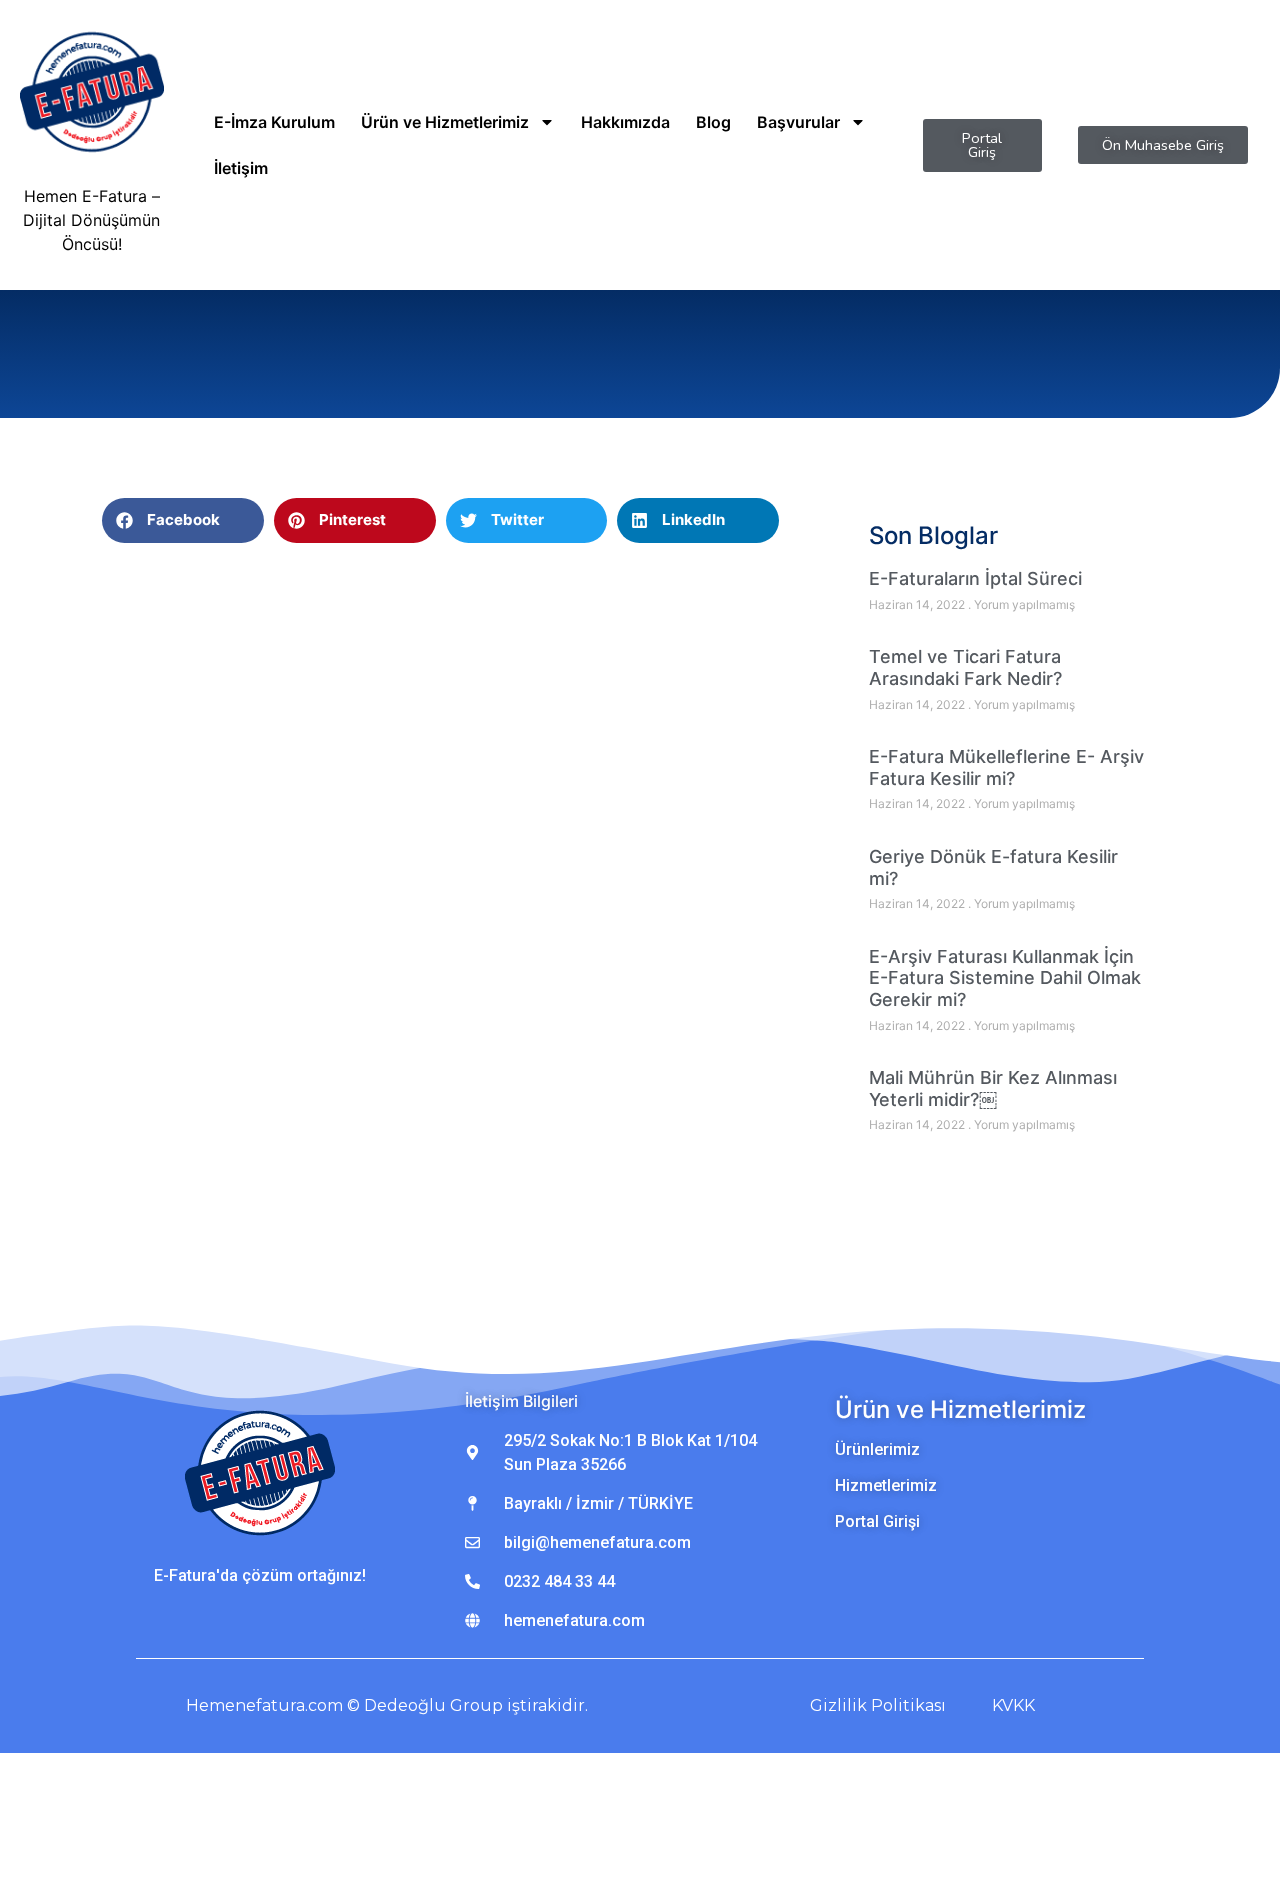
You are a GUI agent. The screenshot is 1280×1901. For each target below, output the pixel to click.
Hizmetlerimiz (886, 1485)
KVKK (1013, 1705)
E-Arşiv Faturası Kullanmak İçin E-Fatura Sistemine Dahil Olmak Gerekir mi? (1005, 978)
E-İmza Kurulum (274, 122)
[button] (183, 520)
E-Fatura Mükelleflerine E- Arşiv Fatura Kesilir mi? (1006, 767)
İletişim (241, 168)
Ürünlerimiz (877, 1449)
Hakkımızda (625, 122)
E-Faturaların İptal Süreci (975, 578)
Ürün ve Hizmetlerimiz (445, 122)
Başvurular (798, 122)
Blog (713, 122)
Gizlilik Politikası (878, 1705)
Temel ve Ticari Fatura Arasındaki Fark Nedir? (965, 667)
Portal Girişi (877, 1521)
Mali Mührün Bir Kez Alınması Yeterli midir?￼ (993, 1088)
